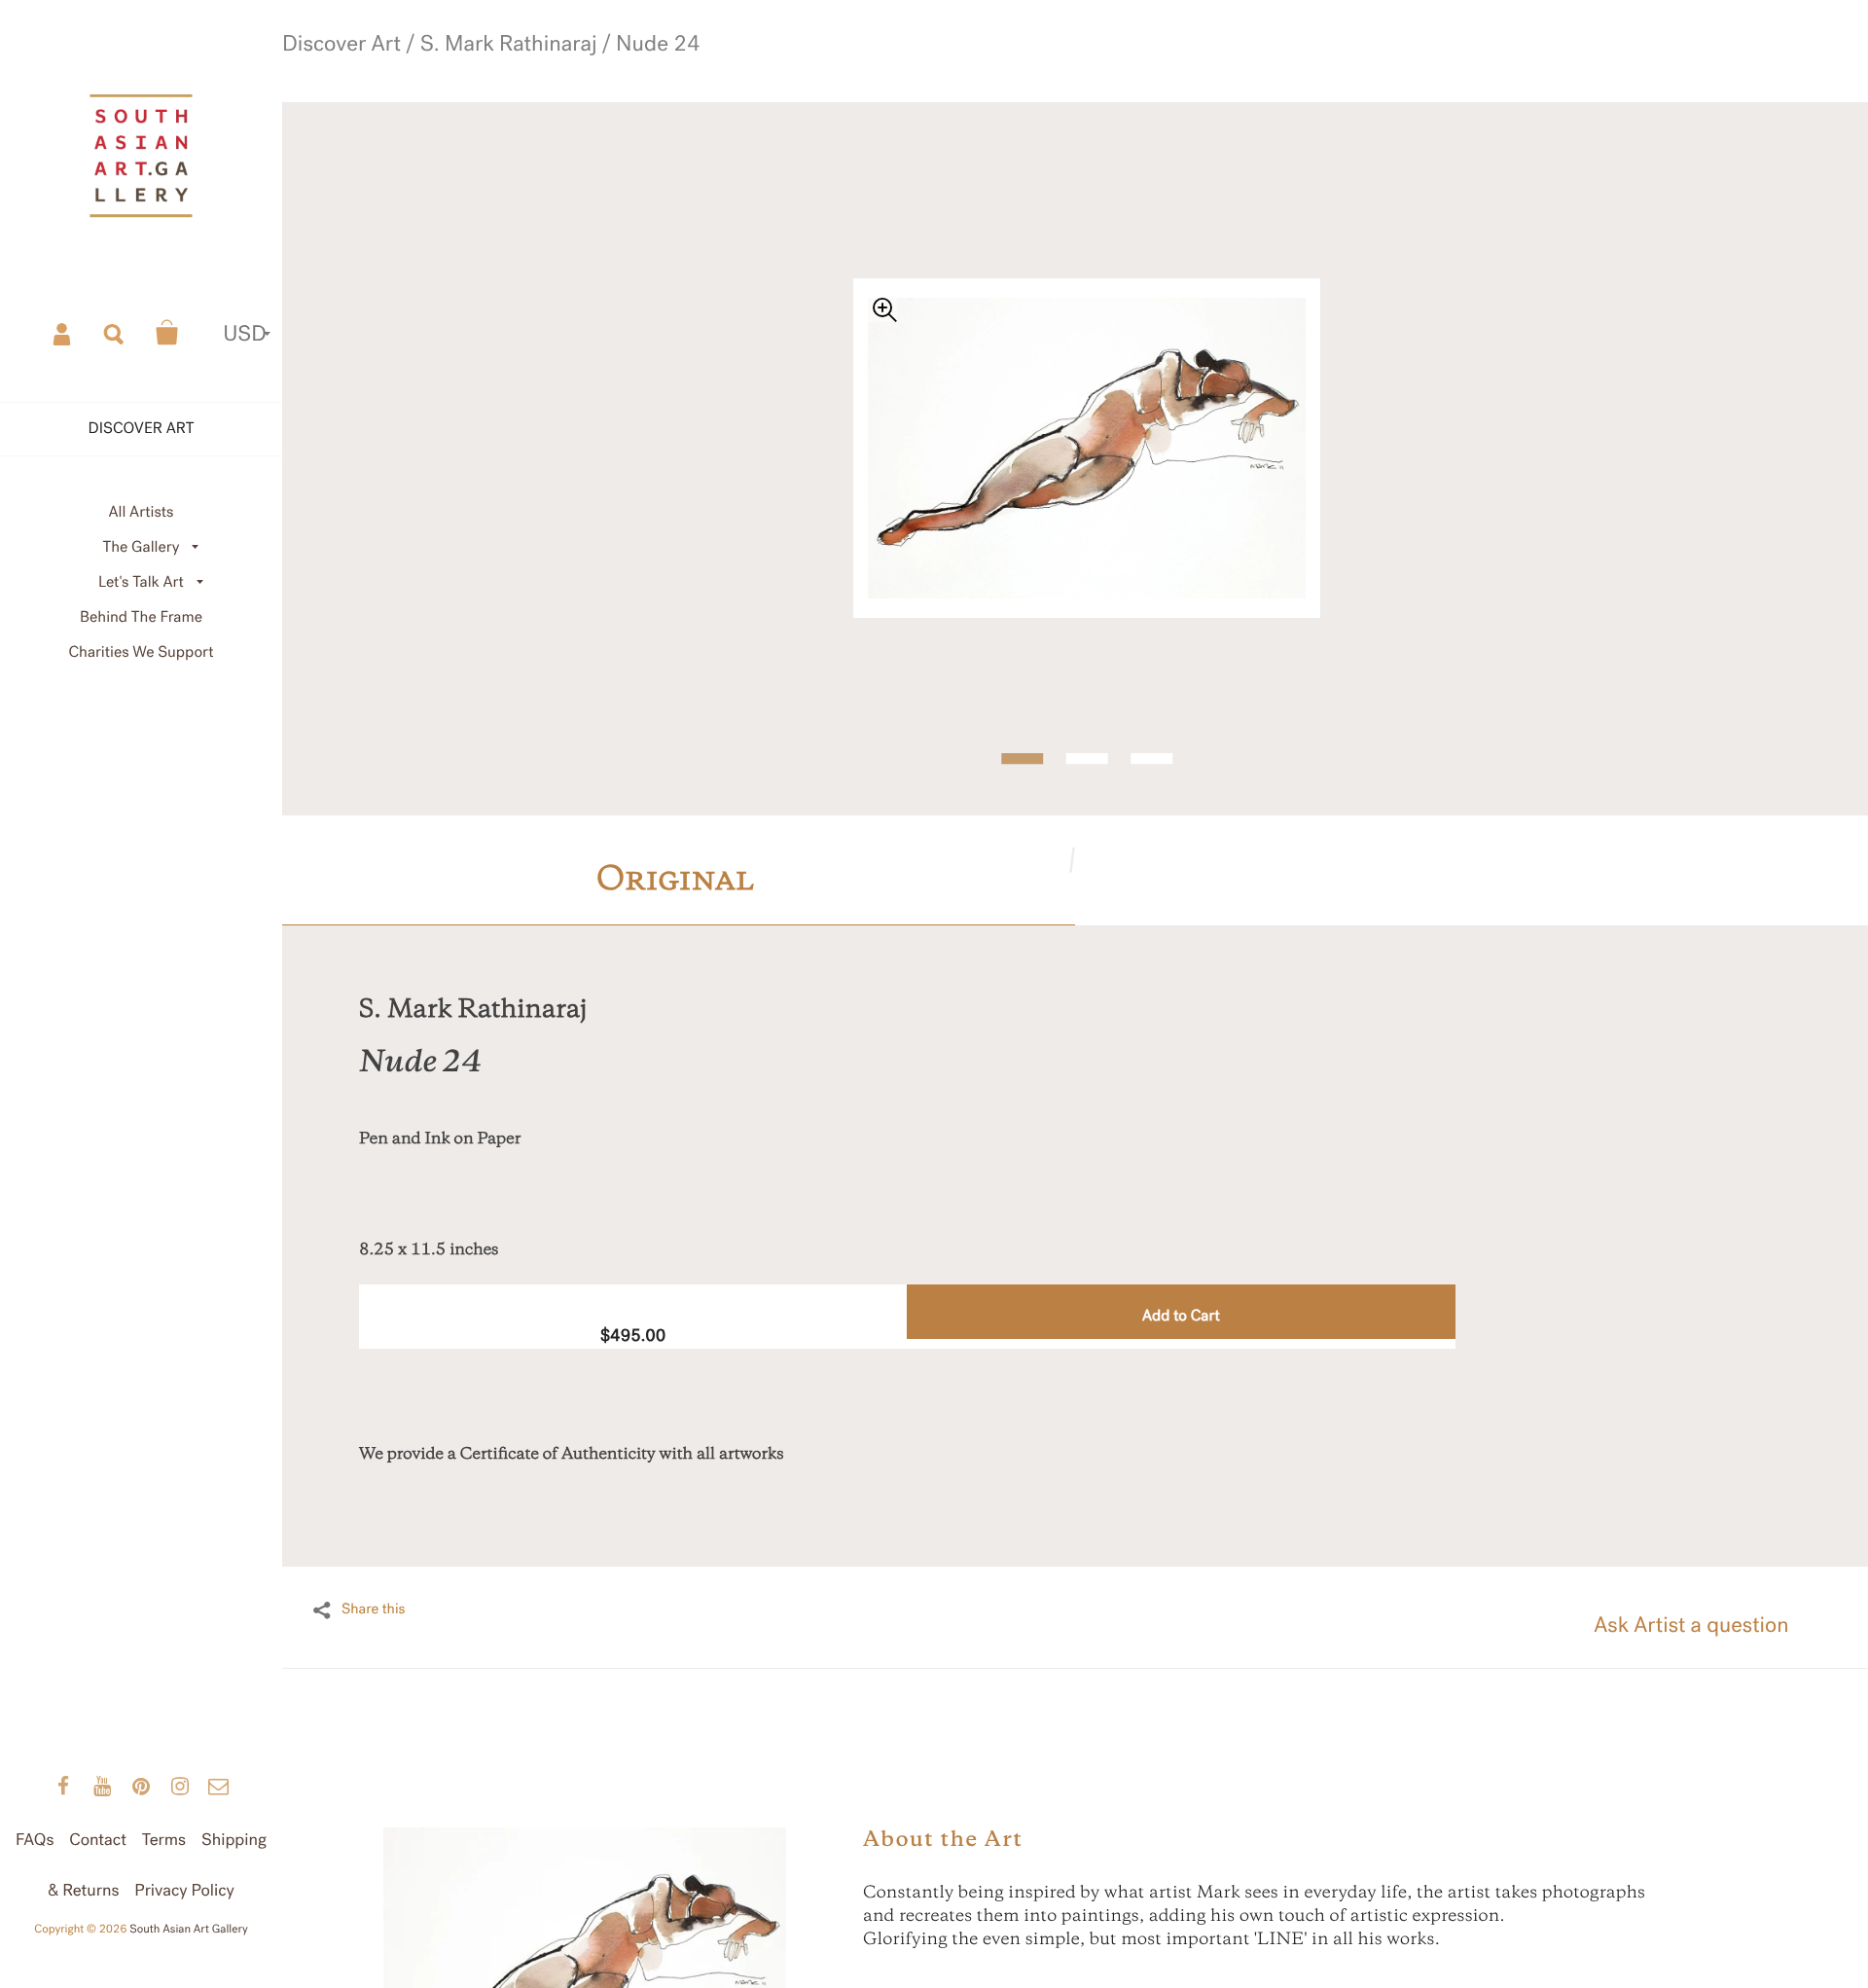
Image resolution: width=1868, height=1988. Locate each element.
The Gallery (142, 547)
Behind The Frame (141, 617)
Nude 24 (584, 75)
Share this (374, 1607)
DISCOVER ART (142, 429)
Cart (167, 333)
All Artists (141, 512)
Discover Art (395, 75)
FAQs (35, 1840)
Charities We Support (142, 652)
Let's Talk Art (141, 582)
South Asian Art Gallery (189, 1930)
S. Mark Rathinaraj (494, 75)
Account (63, 333)
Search (115, 333)
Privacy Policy (184, 1890)
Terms (164, 1840)
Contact (98, 1840)
